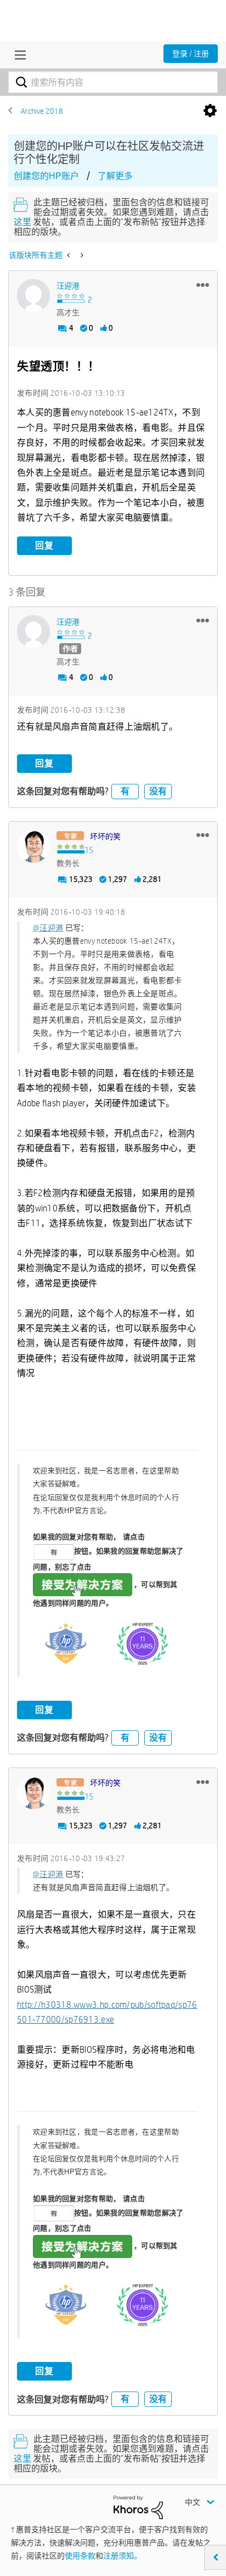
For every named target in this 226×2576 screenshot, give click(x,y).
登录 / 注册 (191, 54)
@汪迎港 (48, 928)
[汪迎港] (33, 296)
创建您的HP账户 (46, 176)
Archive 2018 (42, 111)
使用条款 (80, 2556)
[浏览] (18, 55)
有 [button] (125, 791)
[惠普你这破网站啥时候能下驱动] (69, 255)
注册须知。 (122, 2556)
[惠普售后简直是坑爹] (81, 255)
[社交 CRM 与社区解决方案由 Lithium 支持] (138, 2506)
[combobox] (113, 82)
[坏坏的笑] (33, 846)
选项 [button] (210, 111)
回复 (44, 545)
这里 (22, 222)
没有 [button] (158, 791)
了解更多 (115, 176)
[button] (203, 285)
